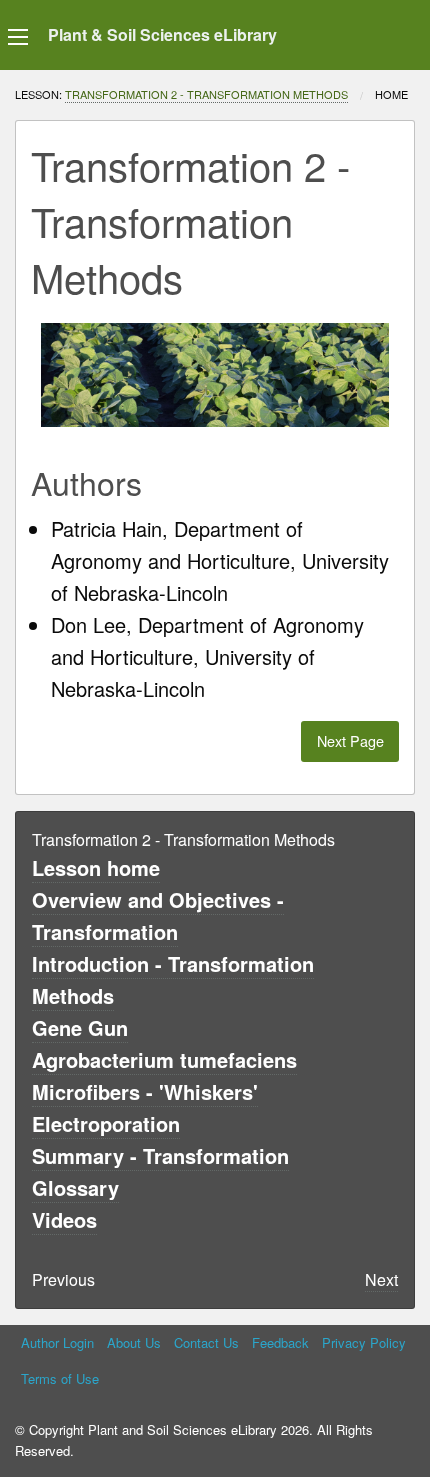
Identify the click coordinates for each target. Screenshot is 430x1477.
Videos (64, 1219)
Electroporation (106, 1123)
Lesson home (96, 867)
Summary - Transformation (160, 1155)
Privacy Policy (364, 1342)
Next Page (350, 740)
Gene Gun (80, 1027)
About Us (134, 1342)
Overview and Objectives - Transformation (158, 915)
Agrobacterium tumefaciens (164, 1059)
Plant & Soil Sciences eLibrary (162, 34)
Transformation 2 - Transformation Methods (206, 94)
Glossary (75, 1187)
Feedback (280, 1342)
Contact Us (206, 1342)
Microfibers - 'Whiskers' (145, 1091)
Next (381, 1279)
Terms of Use (60, 1378)
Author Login (57, 1342)
